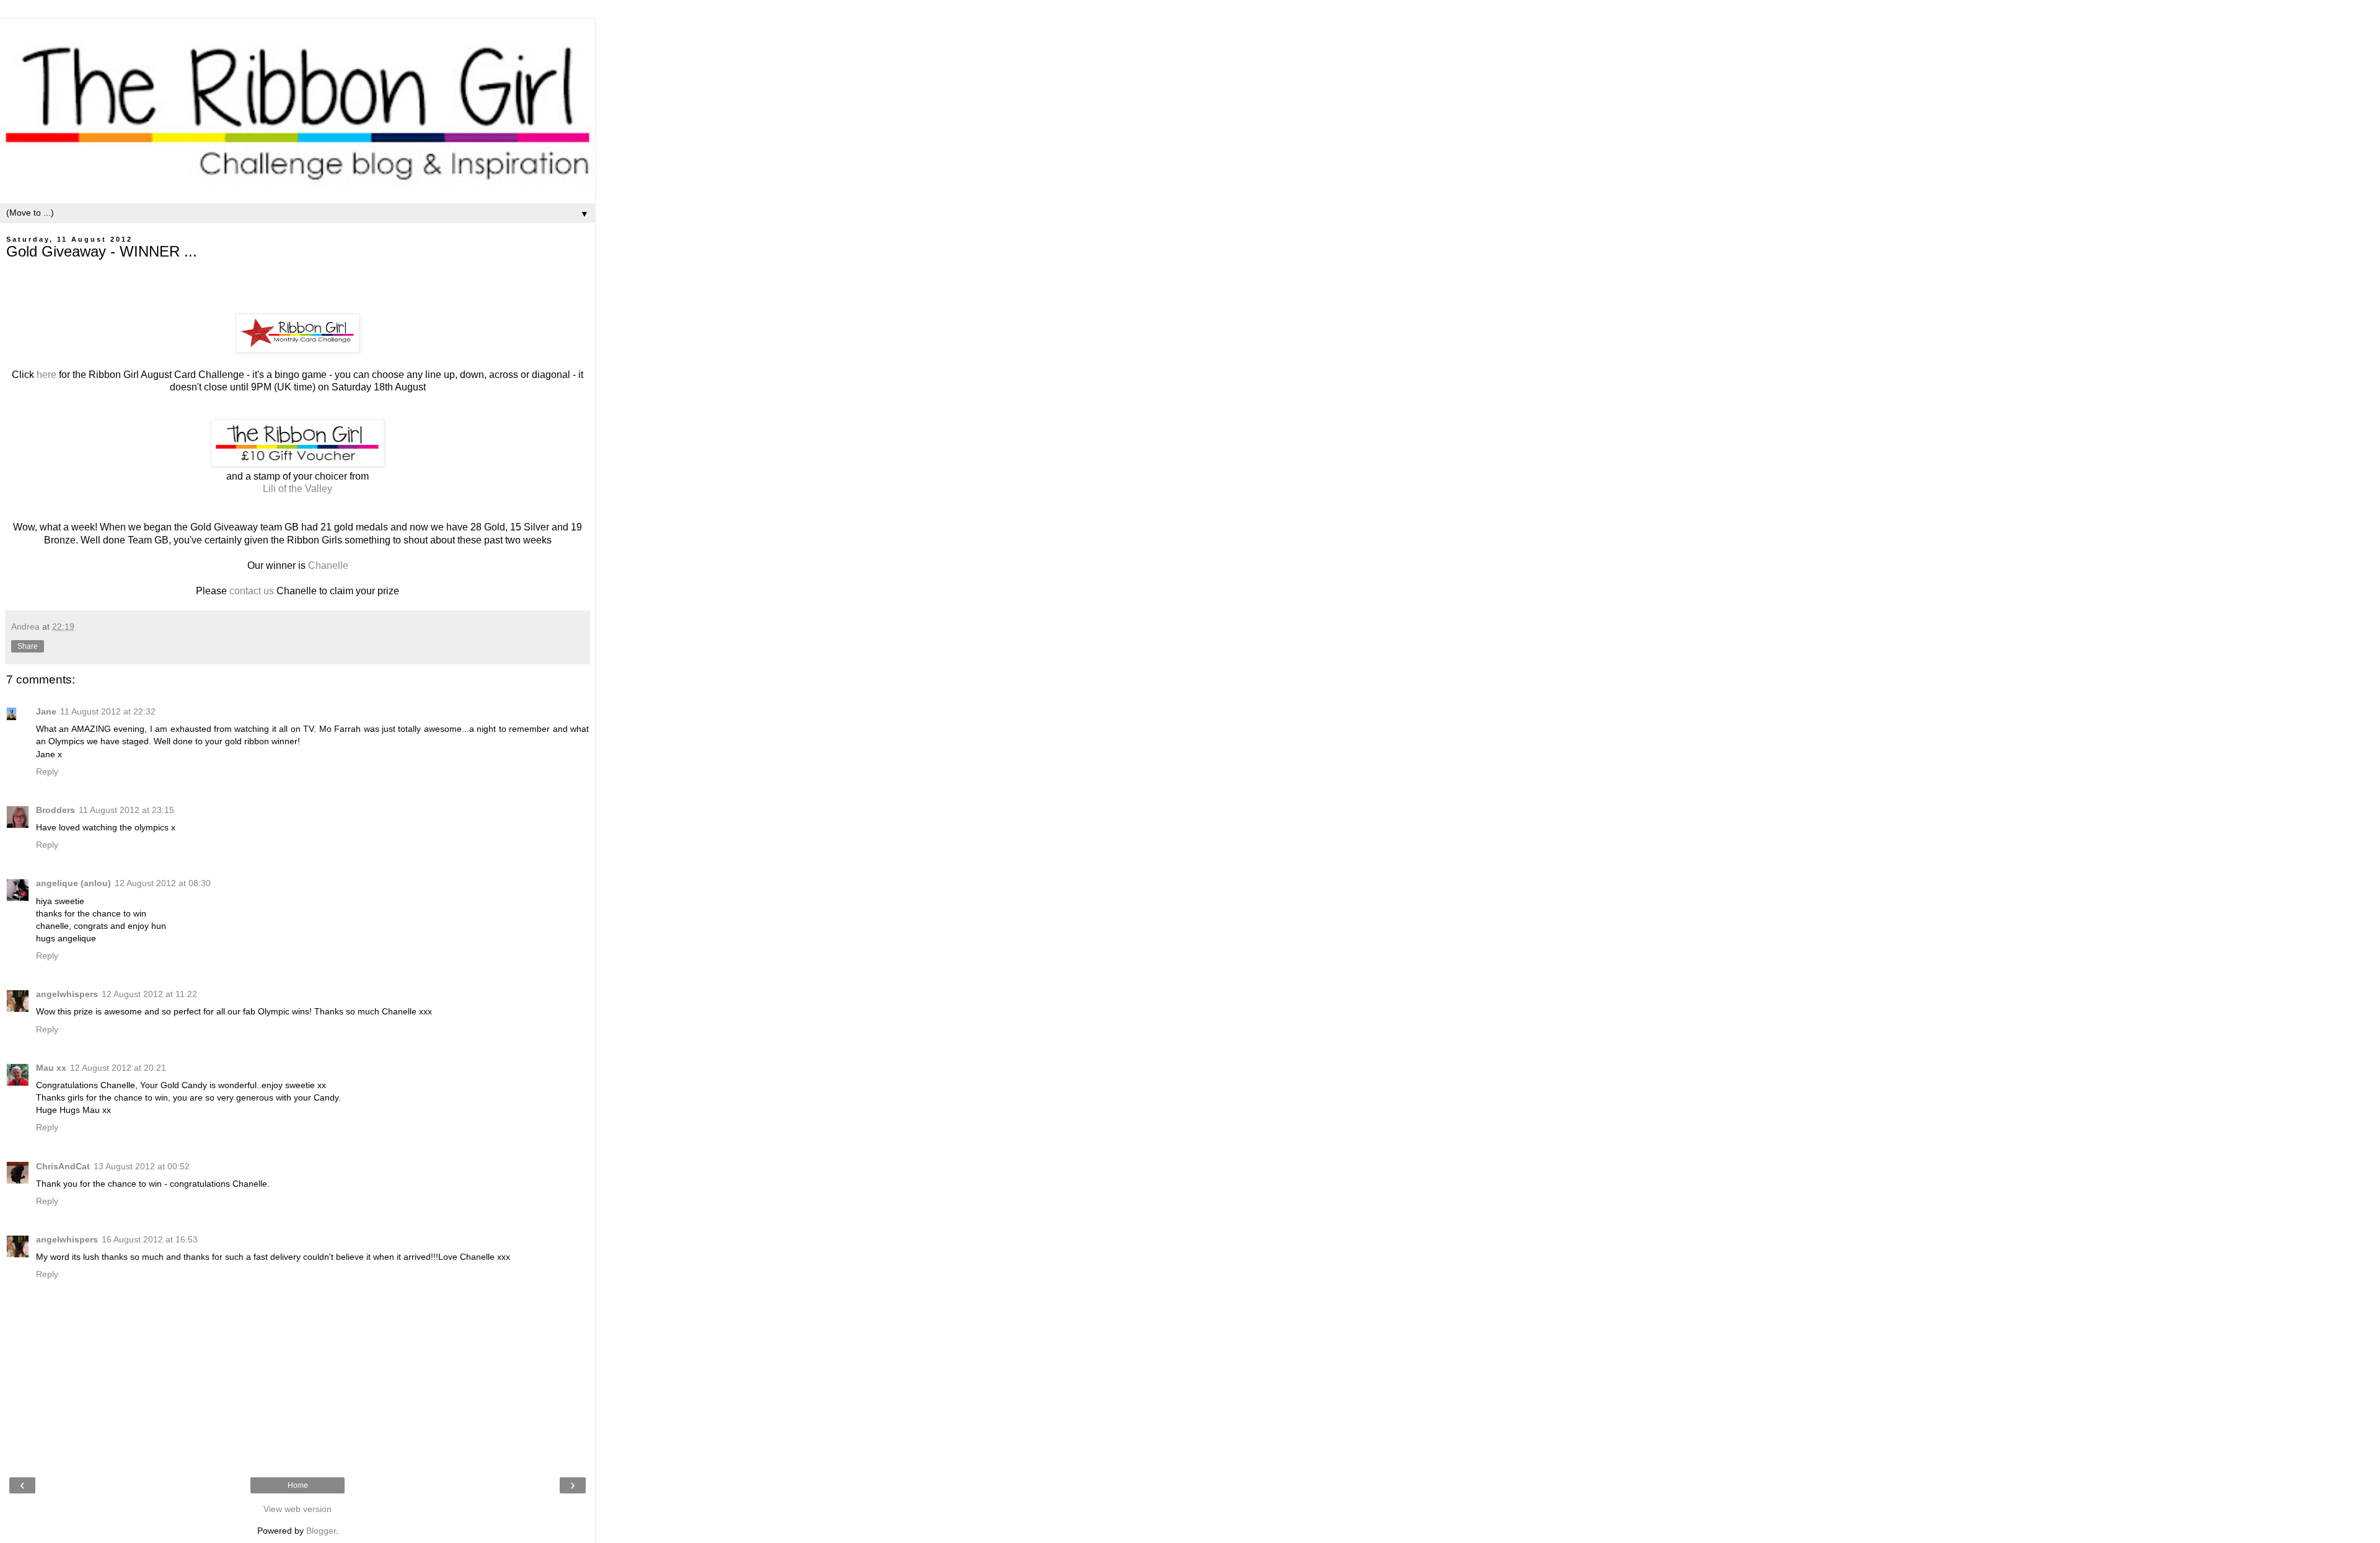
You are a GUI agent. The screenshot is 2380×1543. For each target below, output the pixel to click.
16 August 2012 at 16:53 (150, 1239)
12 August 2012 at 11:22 (149, 994)
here (45, 375)
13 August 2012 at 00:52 (142, 1166)
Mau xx (51, 1068)
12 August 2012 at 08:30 (163, 883)
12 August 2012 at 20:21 (118, 1068)
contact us (252, 591)
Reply (47, 771)
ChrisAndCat (63, 1166)
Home (298, 1485)
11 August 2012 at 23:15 (126, 810)
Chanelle (328, 565)
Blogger (321, 1531)
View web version (297, 1509)
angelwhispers (67, 994)
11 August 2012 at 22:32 (108, 711)
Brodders (55, 810)
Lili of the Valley (297, 489)
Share (28, 646)
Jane (46, 711)
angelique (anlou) (73, 883)
